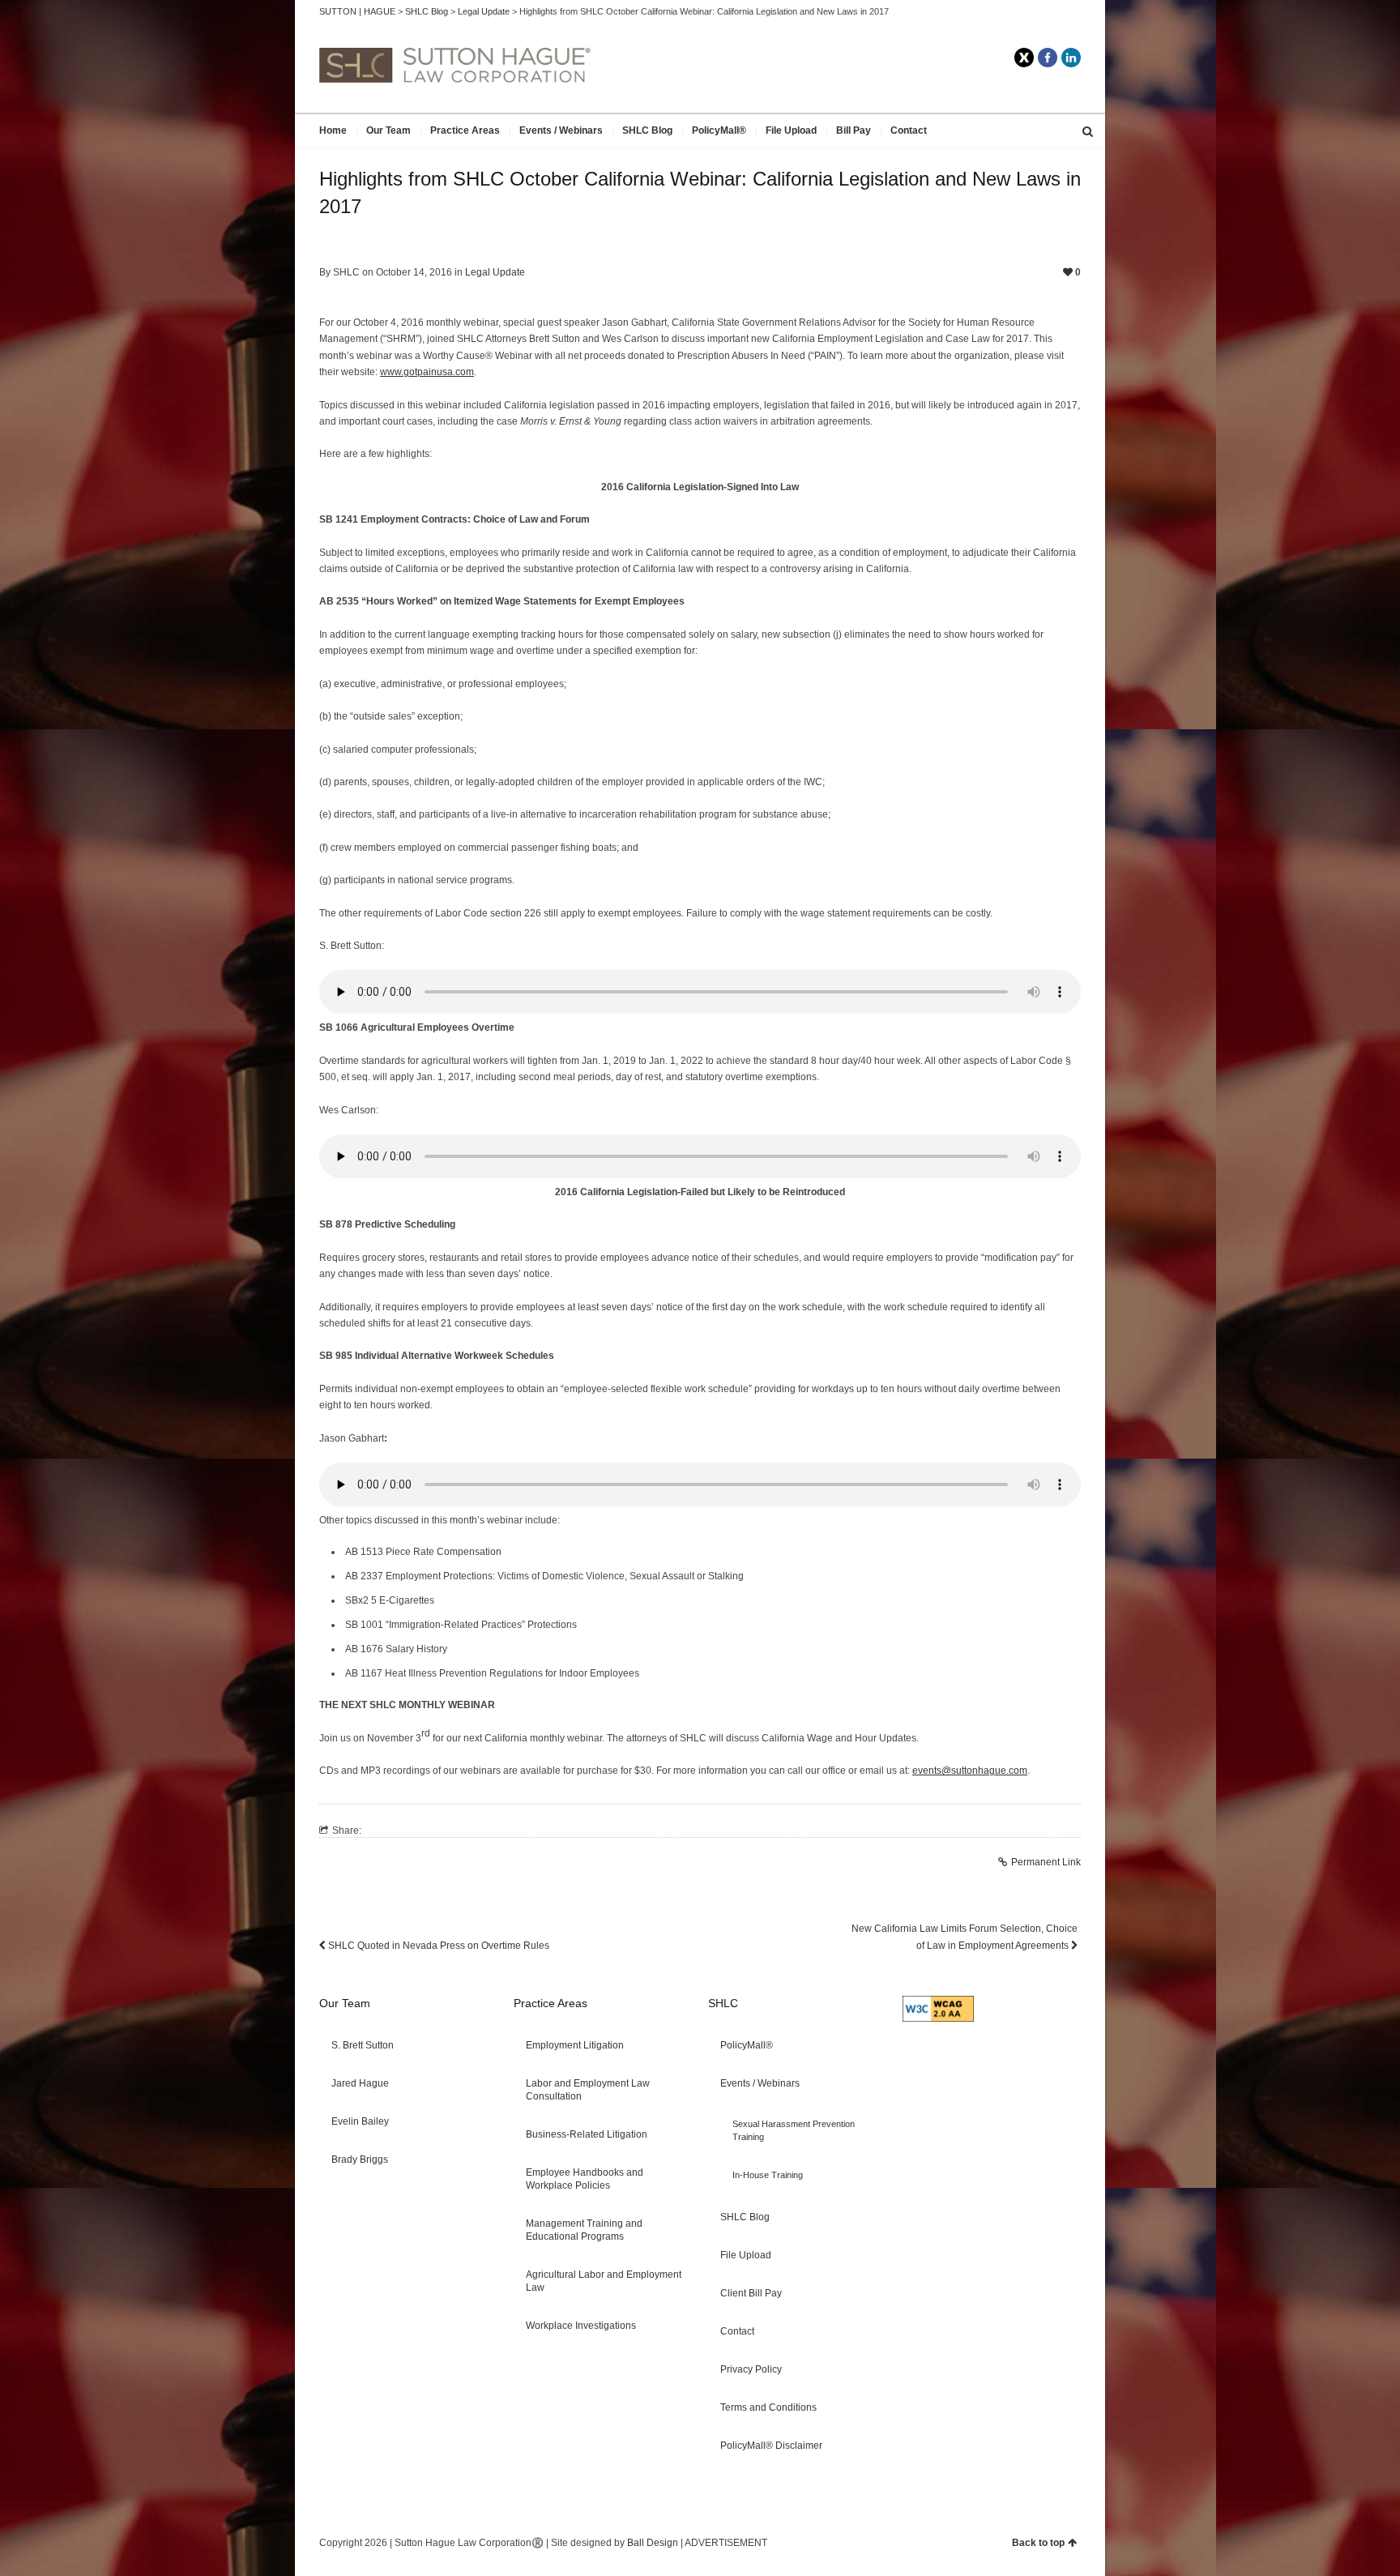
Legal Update (495, 272)
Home (333, 130)
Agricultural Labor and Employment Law (604, 2281)
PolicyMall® (719, 130)
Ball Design (653, 2543)
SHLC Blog (647, 130)
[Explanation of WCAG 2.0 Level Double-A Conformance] (938, 2019)
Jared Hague (360, 2083)
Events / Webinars (561, 130)
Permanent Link (1046, 1862)
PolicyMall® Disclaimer (771, 2446)
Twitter (1024, 58)
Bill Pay (854, 130)
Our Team (388, 130)
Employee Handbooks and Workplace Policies (585, 2179)
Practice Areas (465, 130)
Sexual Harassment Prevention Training (794, 2130)
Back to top (1038, 2543)
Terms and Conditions (768, 2407)
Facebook (1048, 58)
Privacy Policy (751, 2369)
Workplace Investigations (581, 2326)
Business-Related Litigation (587, 2134)
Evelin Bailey (360, 2121)
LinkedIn (1071, 58)
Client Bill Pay (751, 2293)
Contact (909, 130)
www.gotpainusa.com (427, 372)
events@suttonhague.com (970, 1771)
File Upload (791, 130)
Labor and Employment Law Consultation (588, 2090)
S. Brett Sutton (363, 2045)
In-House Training (768, 2175)
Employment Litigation (575, 2045)
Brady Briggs (360, 2159)
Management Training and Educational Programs (584, 2230)
